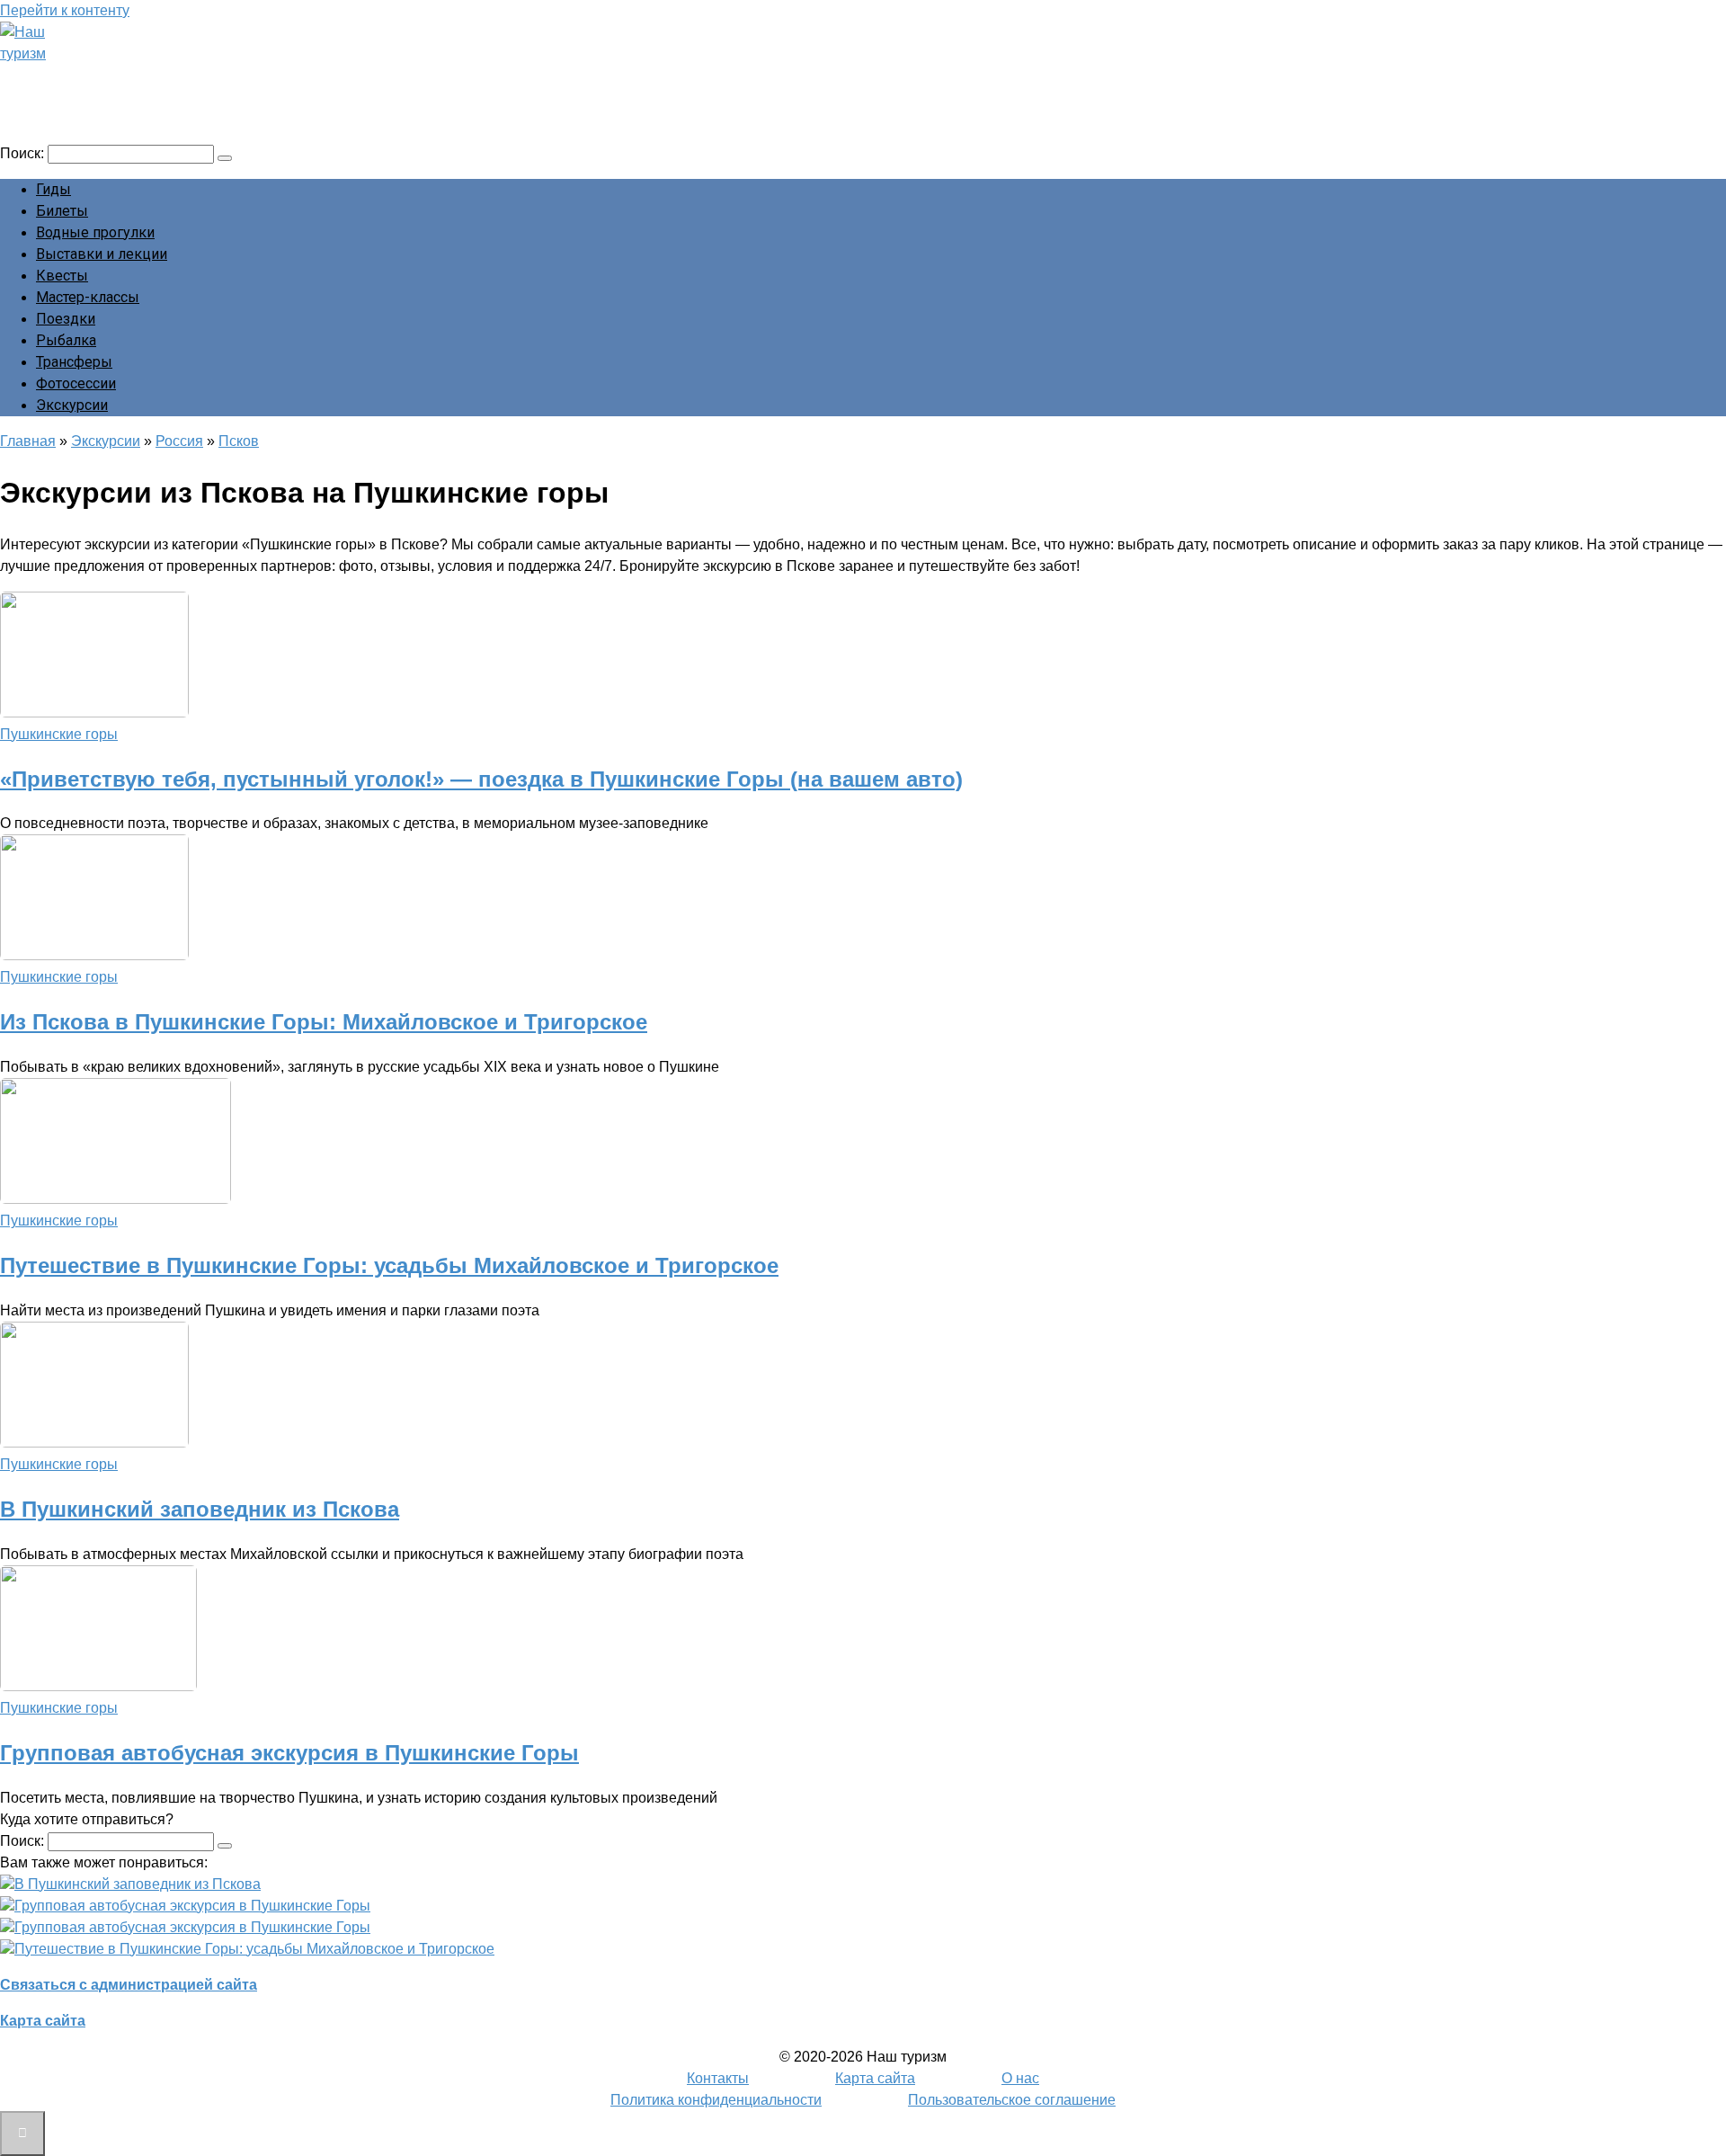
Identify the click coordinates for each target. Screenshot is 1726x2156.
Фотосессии (76, 383)
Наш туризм (84, 78)
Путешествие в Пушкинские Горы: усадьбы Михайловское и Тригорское (389, 1265)
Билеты (62, 211)
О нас (1020, 2078)
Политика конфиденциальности (716, 2100)
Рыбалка (66, 340)
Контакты (718, 2078)
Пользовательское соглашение (1012, 2100)
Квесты (62, 276)
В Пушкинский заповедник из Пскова (200, 1509)
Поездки (66, 319)
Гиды (53, 189)
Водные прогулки (95, 232)
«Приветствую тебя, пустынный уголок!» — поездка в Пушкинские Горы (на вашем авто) (481, 779)
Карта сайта (43, 2021)
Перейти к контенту (65, 10)
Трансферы (74, 362)
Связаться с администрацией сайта (129, 1985)
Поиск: (24, 153)
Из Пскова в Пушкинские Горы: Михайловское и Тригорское (324, 1022)
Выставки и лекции (102, 254)
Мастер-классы (88, 297)
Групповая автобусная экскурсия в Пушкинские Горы (289, 1753)
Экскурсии (72, 405)
